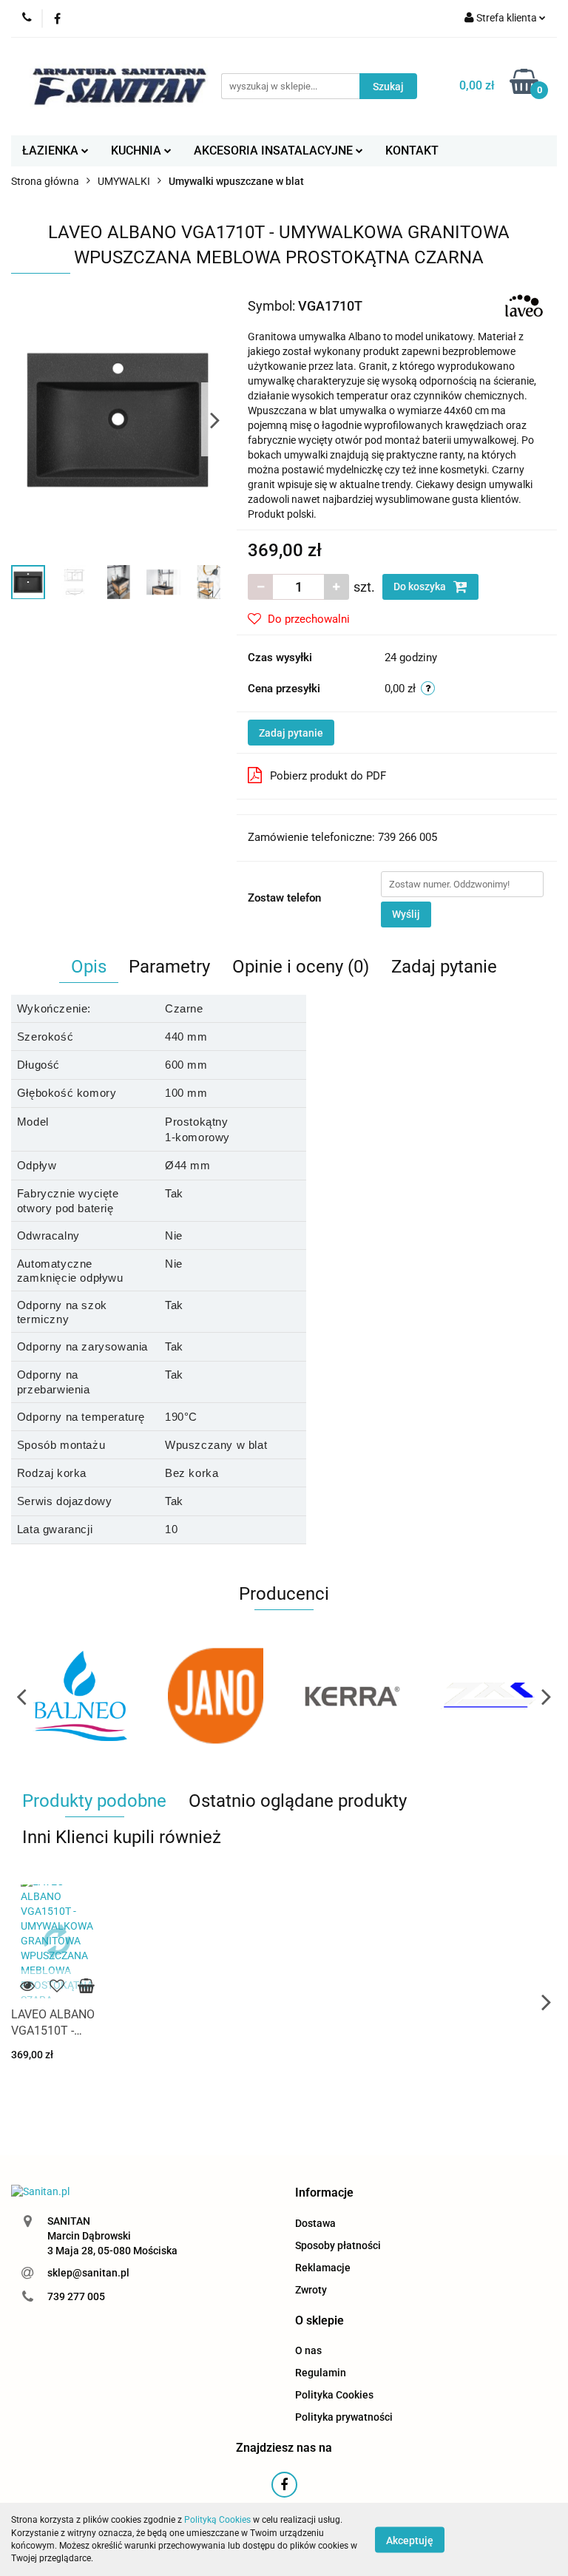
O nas (308, 2350)
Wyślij (406, 914)
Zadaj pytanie (291, 733)
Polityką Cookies (217, 2520)
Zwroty (311, 2290)
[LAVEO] (524, 305)
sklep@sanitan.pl (88, 2273)
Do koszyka (421, 586)
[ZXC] (449, 1696)
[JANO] (176, 1696)
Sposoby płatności (338, 2245)
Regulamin (321, 2373)
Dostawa (315, 2223)
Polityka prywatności (344, 2417)
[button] (324, 2193)
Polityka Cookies (334, 2395)
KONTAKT (412, 151)
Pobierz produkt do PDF (328, 776)
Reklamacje (323, 2268)
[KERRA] (312, 1696)
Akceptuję (410, 2540)
